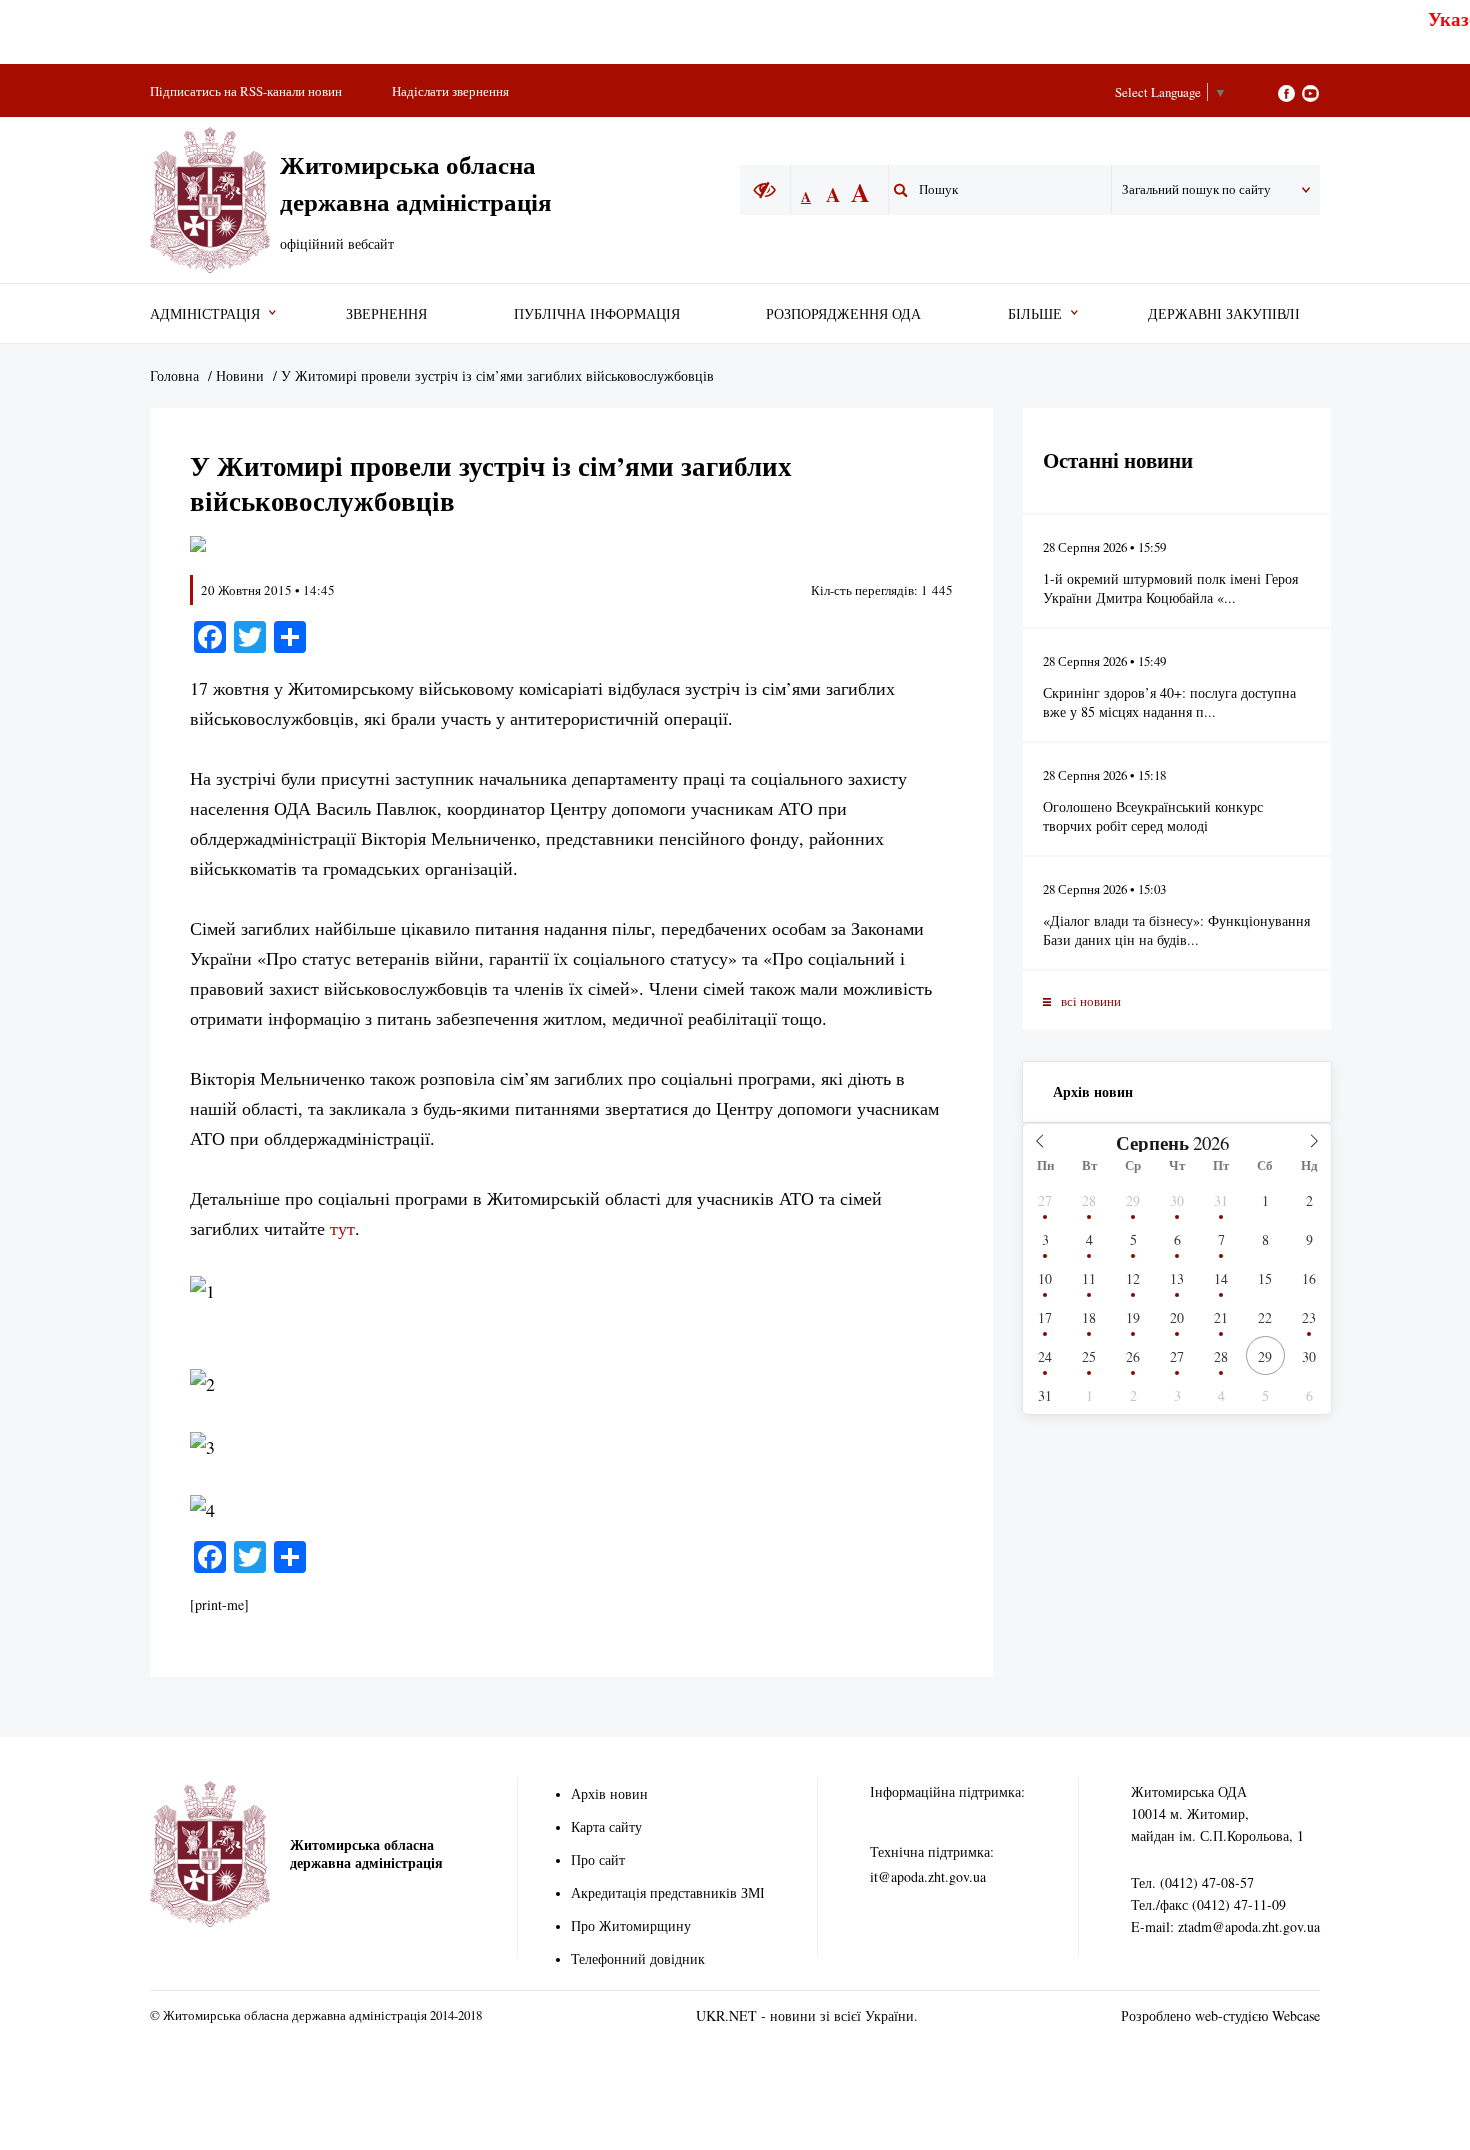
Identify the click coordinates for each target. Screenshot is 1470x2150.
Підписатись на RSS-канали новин (246, 91)
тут (342, 1228)
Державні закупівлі (1224, 313)
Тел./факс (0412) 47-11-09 (1208, 1904)
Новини (240, 375)
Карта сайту (606, 1826)
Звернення (386, 313)
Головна (174, 375)
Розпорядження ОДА (843, 313)
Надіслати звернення (450, 91)
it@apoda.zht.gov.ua (928, 1876)
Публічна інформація (597, 313)
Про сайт (598, 1859)
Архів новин (1093, 1091)
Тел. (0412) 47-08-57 (1192, 1882)
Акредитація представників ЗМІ (668, 1892)
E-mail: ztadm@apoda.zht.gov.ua (1225, 1926)
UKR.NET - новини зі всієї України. (807, 2015)
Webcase (1296, 2015)
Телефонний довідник (638, 1958)
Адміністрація (205, 313)
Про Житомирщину (631, 1925)
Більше (1035, 313)
